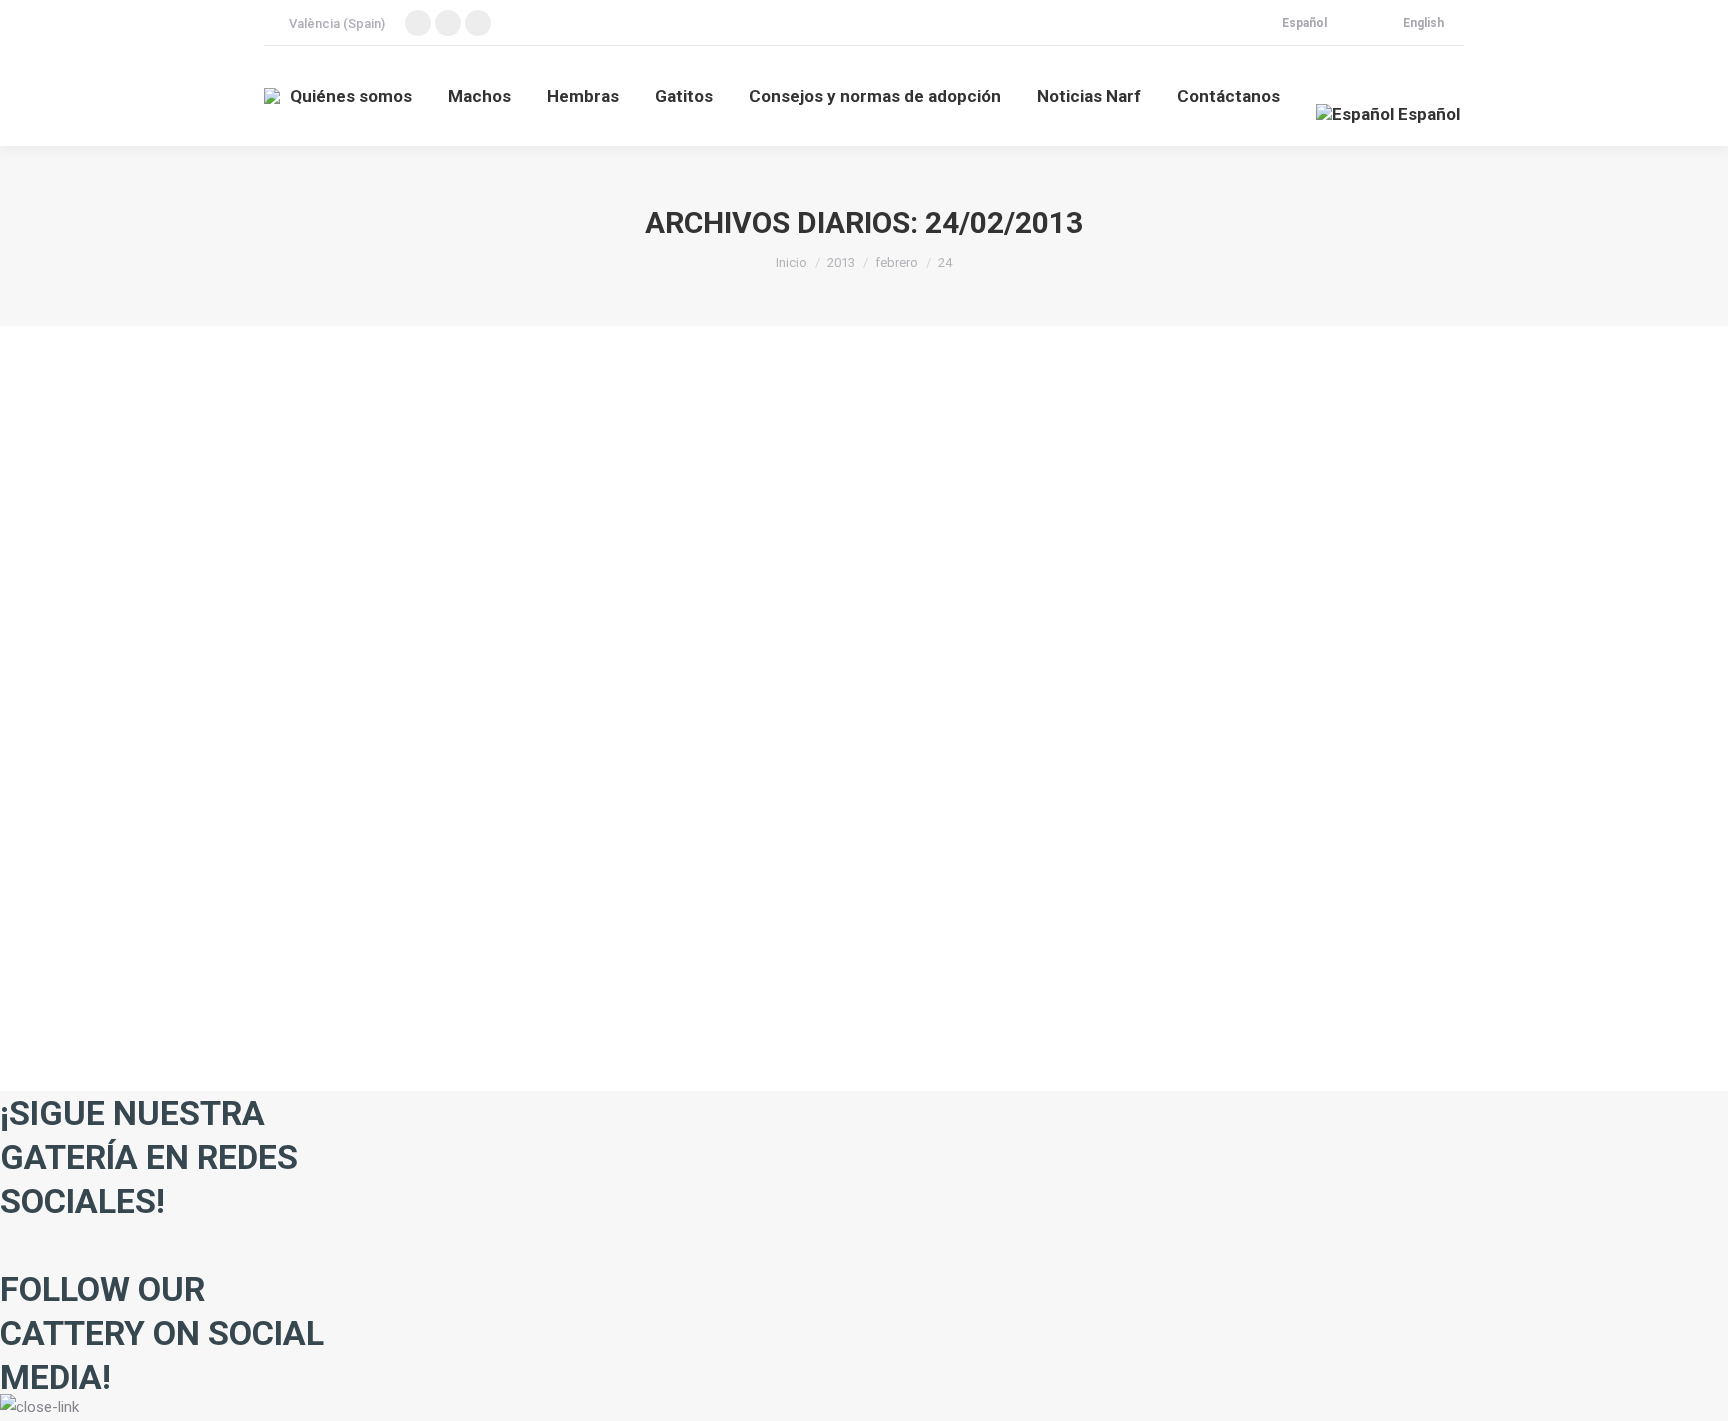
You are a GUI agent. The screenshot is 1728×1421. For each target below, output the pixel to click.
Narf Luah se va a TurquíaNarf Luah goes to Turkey (522, 862)
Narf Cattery (323, 898)
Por (394, 898)
